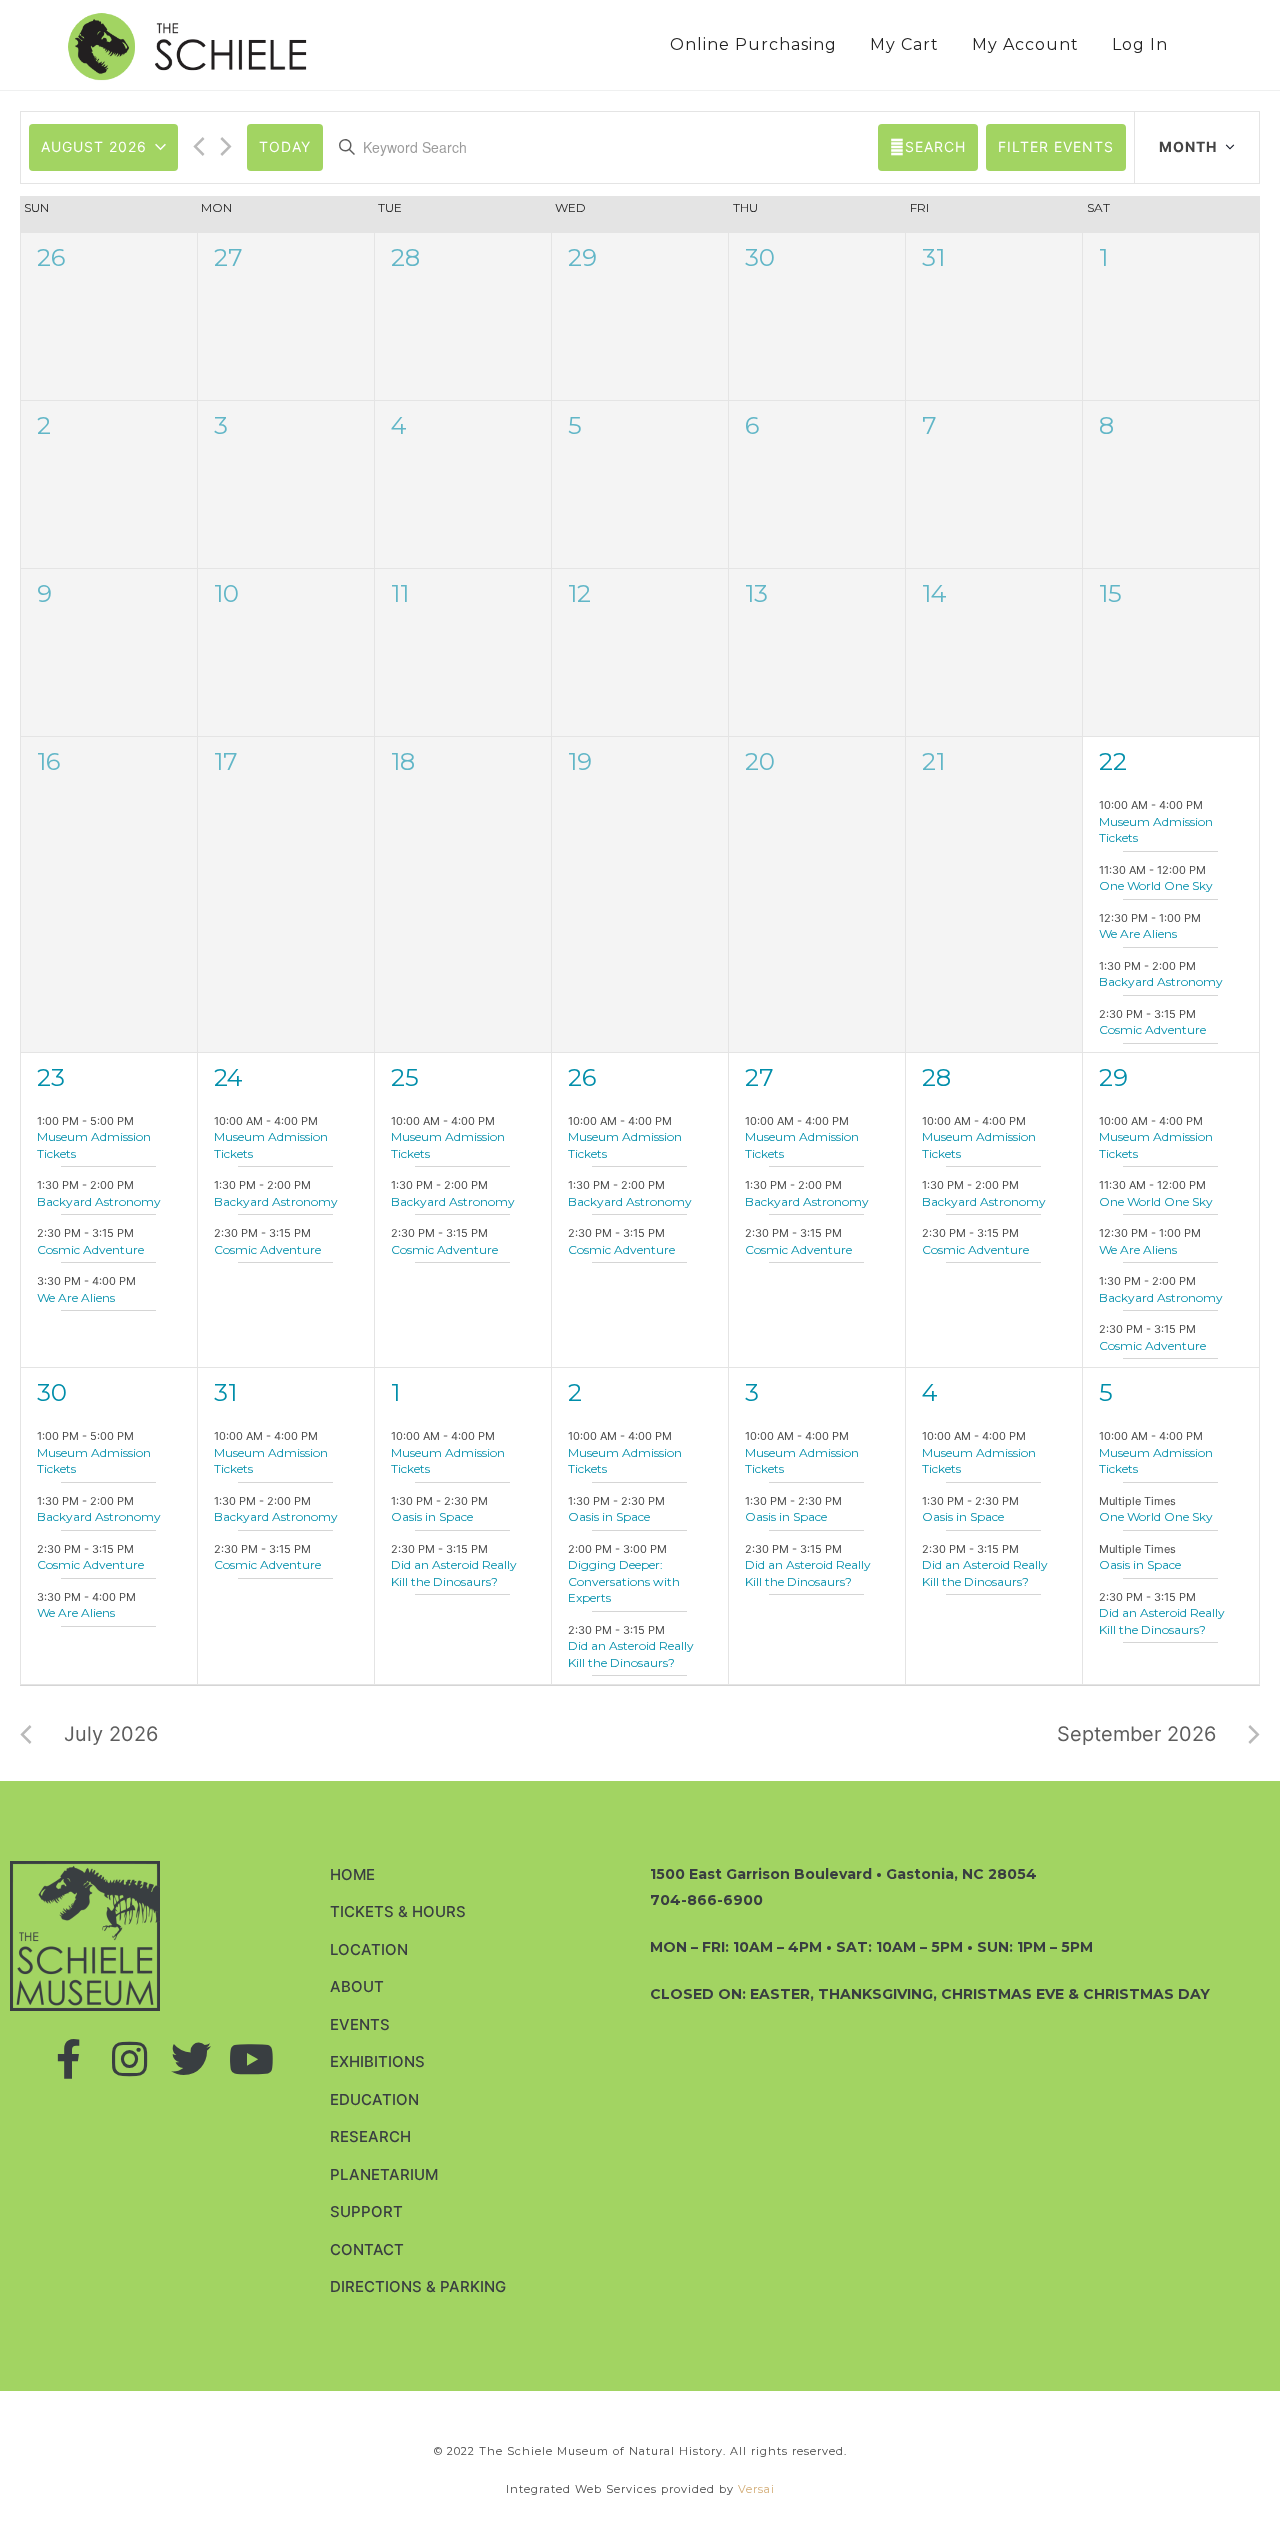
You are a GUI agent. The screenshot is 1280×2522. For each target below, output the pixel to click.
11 (400, 593)
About (357, 1986)
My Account (1025, 44)
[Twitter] (191, 2059)
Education (374, 2099)
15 (1110, 593)
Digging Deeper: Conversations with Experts (624, 1581)
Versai (756, 2489)
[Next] (226, 144)
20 (760, 761)
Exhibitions (377, 2061)
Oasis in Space (432, 1516)
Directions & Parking (418, 2286)
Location (369, 1949)
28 (405, 257)
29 (582, 257)
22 (1113, 761)
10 (226, 593)
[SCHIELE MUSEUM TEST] (187, 45)
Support (366, 2211)
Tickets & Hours (398, 1911)
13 (756, 593)
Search (935, 146)
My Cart (904, 44)
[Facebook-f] (69, 2059)
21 (933, 761)
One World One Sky (1156, 885)
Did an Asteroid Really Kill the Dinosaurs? (454, 1573)
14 (934, 593)
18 (403, 761)
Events (360, 2024)
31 (933, 257)
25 (405, 1077)
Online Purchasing (753, 44)
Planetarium (384, 2174)
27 (228, 257)
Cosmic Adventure (1152, 1029)
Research (370, 2136)
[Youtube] (252, 2059)
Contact (367, 2249)
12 (579, 593)
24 (228, 1077)
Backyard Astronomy (1161, 981)
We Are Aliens (1138, 933)
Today (285, 146)
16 (48, 761)
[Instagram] (130, 2059)
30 (760, 257)
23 (51, 1077)
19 (580, 761)
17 (226, 761)
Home (352, 1874)
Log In (1140, 44)
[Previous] (199, 144)
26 (51, 257)
